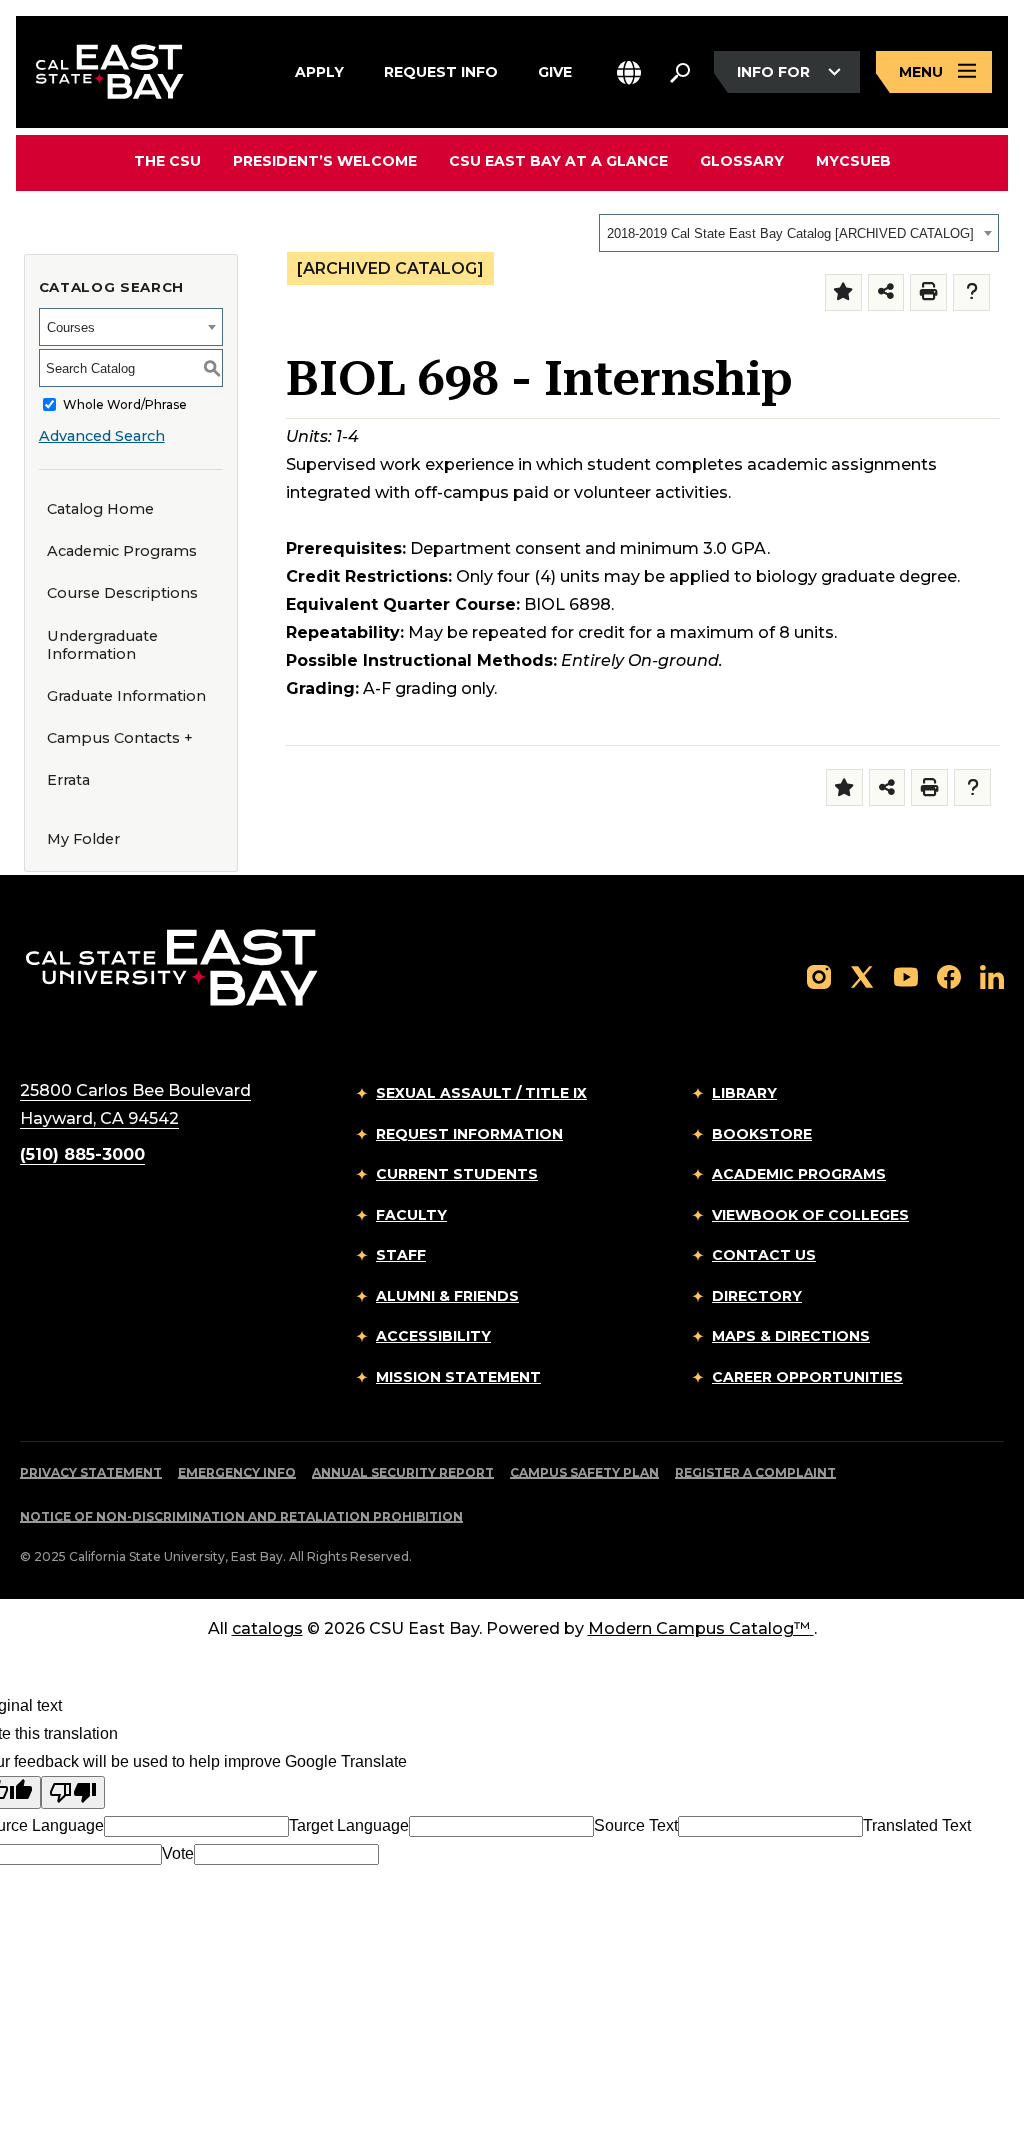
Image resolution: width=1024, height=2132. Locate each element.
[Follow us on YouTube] (906, 975)
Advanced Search (102, 436)
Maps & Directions (791, 1336)
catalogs (267, 1628)
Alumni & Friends (447, 1296)
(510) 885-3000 (82, 1154)
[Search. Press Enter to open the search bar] (680, 72)
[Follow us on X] (862, 975)
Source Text (636, 1825)
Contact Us (764, 1255)
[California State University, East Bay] (171, 966)
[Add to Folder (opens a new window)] (843, 292)
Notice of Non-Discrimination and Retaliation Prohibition (241, 1516)
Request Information (469, 1134)
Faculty (411, 1215)
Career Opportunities (807, 1377)
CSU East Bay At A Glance (558, 161)
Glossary (742, 161)
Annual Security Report (403, 1472)
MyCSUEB (853, 160)
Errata (68, 780)
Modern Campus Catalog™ (699, 1628)
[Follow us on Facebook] (949, 975)
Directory (757, 1296)
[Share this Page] (886, 292)
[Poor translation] (73, 1792)
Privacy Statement (91, 1472)
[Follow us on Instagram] (819, 975)
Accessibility (433, 1336)
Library (744, 1093)
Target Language (349, 1825)
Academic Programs (122, 551)
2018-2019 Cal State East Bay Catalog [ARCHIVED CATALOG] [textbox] (790, 233)
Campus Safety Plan (584, 1472)
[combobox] (799, 233)
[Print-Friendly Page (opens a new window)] (928, 292)
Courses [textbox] (71, 327)
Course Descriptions (122, 593)
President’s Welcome (325, 161)
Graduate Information (126, 696)
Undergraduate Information (102, 645)
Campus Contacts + (120, 738)
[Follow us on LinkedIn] (992, 975)
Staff (401, 1255)
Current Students (457, 1174)
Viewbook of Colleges (810, 1215)
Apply (319, 70)
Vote (178, 1853)
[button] (629, 72)
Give (555, 70)
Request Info (441, 70)
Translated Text (917, 1825)
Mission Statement (458, 1377)
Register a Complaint (755, 1472)
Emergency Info (237, 1472)
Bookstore (762, 1134)
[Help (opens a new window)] (971, 292)
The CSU (167, 161)
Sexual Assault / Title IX (481, 1093)
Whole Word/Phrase (125, 404)
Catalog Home (100, 509)
